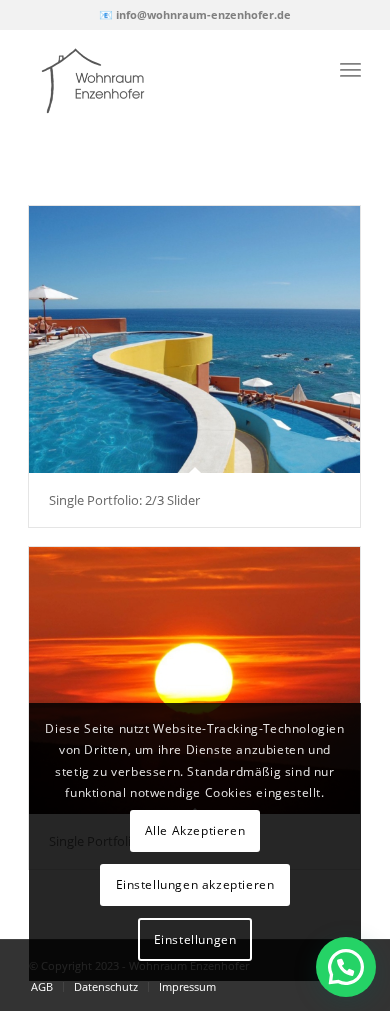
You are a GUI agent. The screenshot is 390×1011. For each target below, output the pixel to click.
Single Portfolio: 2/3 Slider (124, 500)
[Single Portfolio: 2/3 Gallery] (194, 680)
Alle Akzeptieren (195, 830)
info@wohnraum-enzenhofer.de (203, 14)
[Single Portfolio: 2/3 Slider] (194, 339)
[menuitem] (42, 987)
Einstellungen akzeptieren (195, 884)
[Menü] (350, 69)
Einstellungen (195, 939)
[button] (346, 967)
